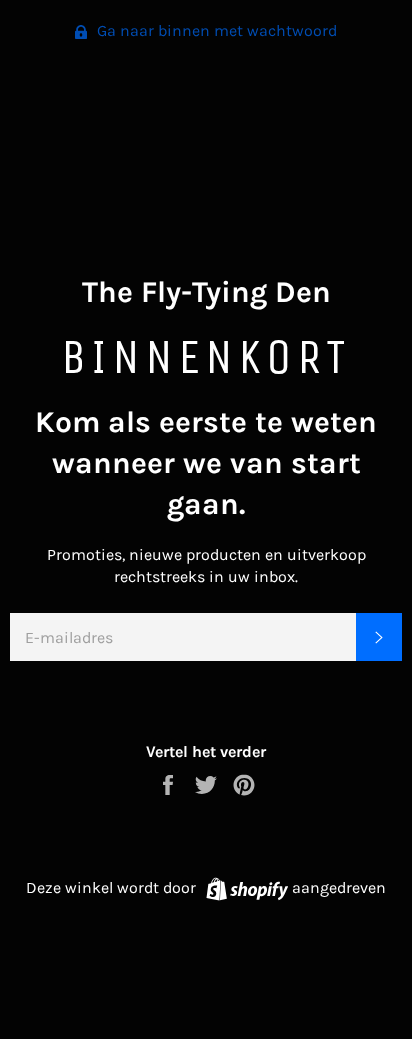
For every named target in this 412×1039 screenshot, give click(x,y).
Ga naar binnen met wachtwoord (215, 30)
